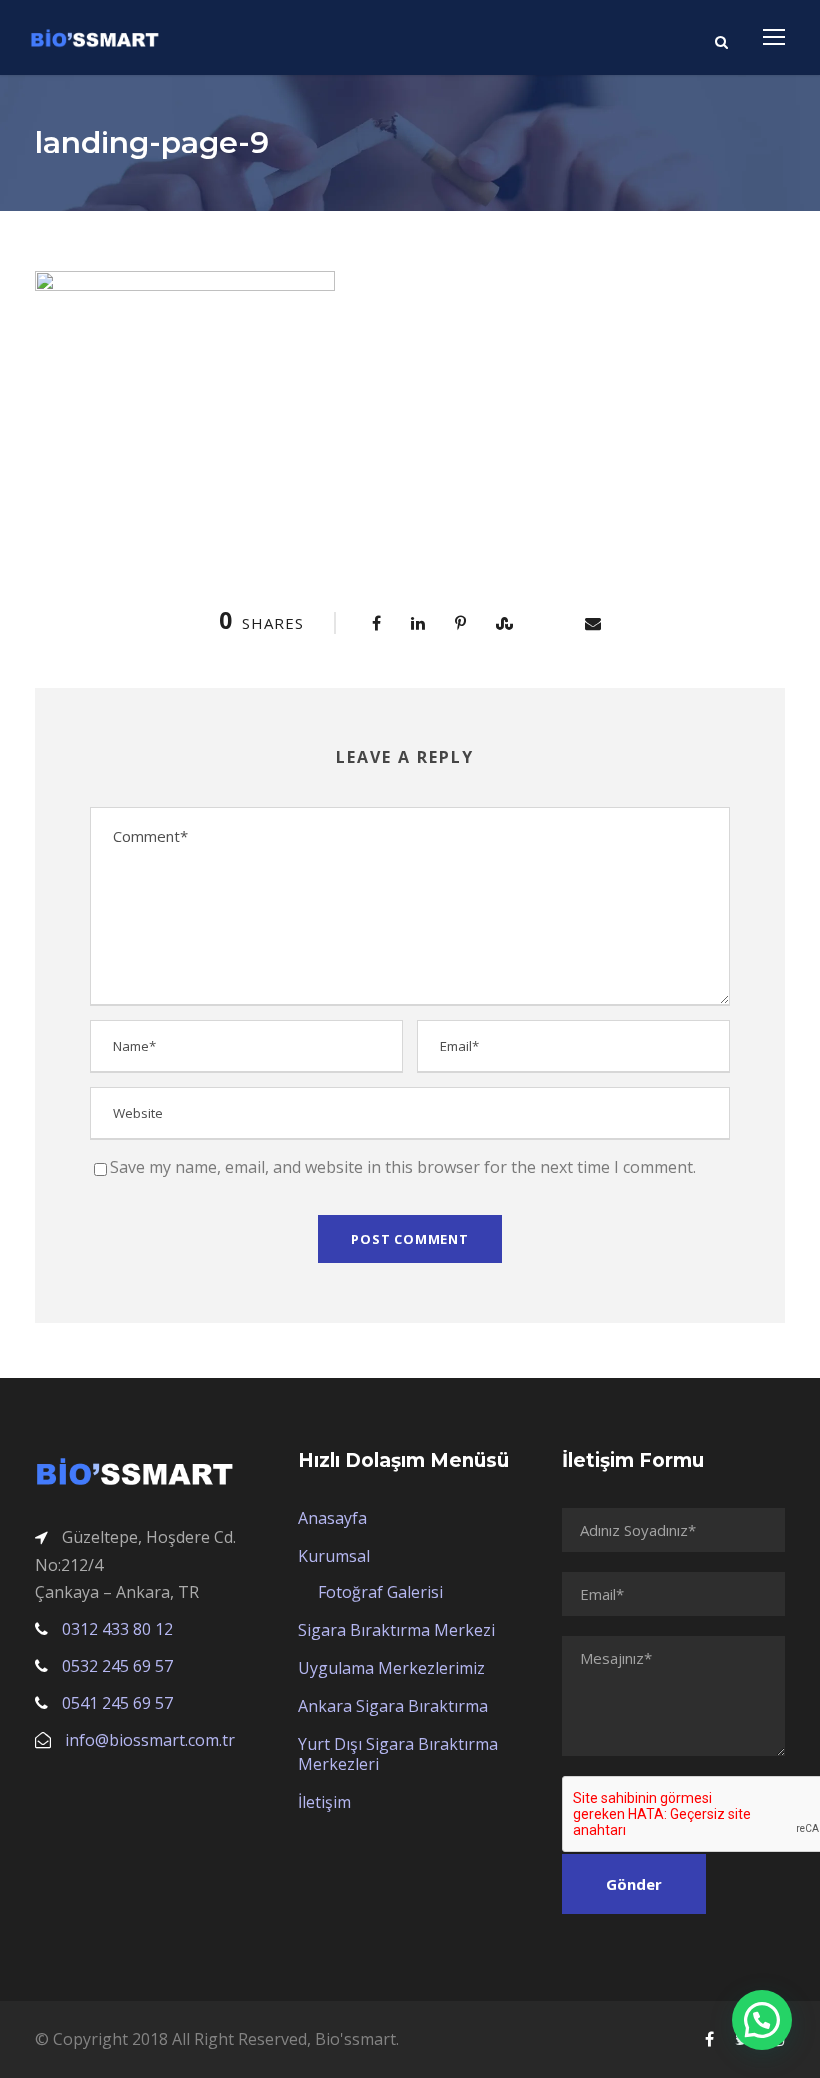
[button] (762, 2020)
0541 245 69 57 (117, 1703)
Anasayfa (332, 1518)
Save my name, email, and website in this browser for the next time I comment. (403, 1167)
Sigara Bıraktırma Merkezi (396, 1630)
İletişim (324, 1802)
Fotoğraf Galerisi (380, 1592)
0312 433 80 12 (117, 1629)
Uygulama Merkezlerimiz (391, 1668)
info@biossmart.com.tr (150, 1740)
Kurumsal (334, 1556)
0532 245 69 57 (117, 1666)
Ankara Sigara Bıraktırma (393, 1706)
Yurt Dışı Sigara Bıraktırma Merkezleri (398, 1754)
